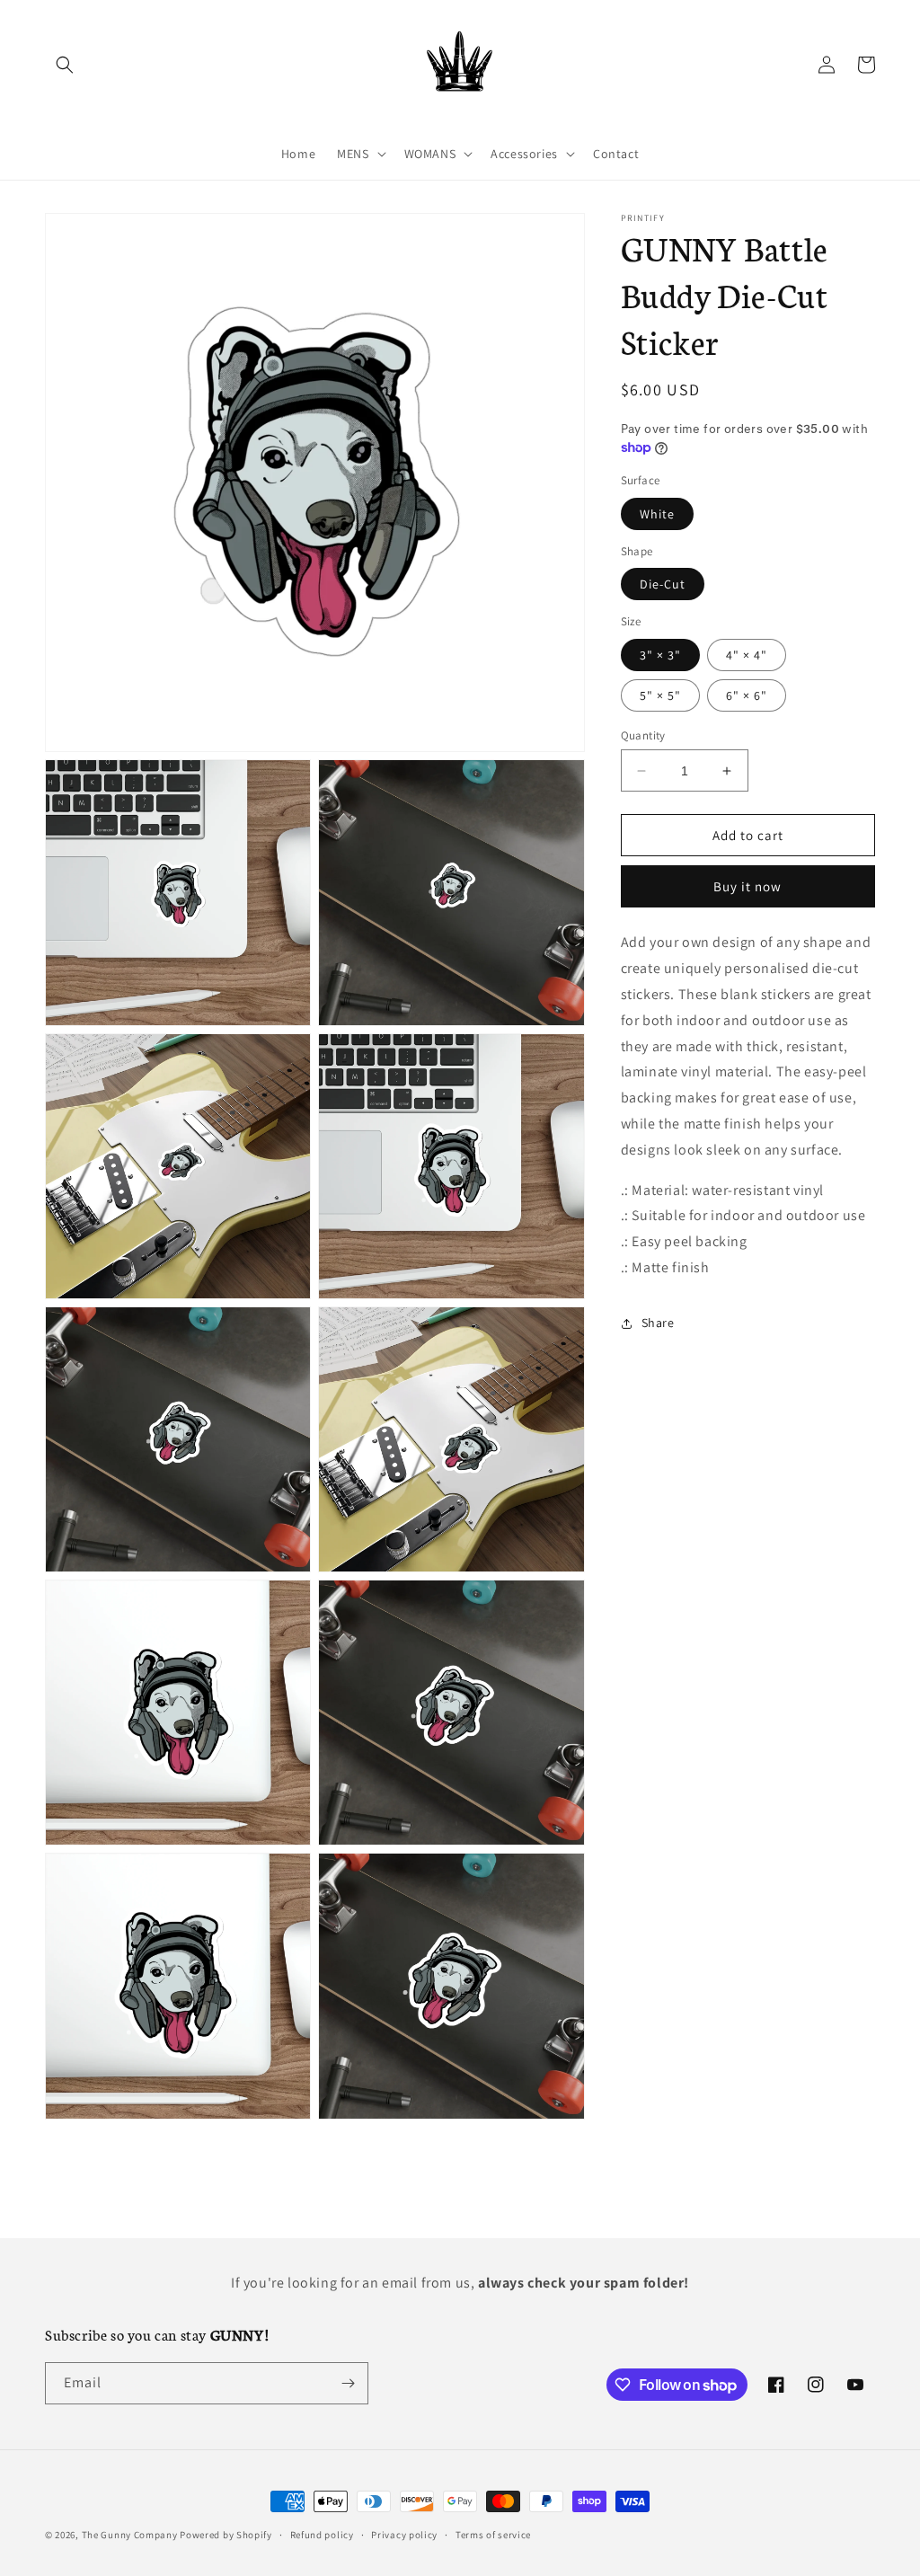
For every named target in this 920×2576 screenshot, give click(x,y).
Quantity (643, 735)
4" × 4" (747, 655)
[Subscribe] (348, 2383)
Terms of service (493, 2535)
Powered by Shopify (226, 2535)
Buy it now (747, 886)
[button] (65, 65)
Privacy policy (404, 2535)
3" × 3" (660, 655)
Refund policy (322, 2535)
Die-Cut (663, 584)
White (657, 514)
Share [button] (658, 1323)
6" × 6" (747, 695)
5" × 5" (660, 695)
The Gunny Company (130, 2535)
